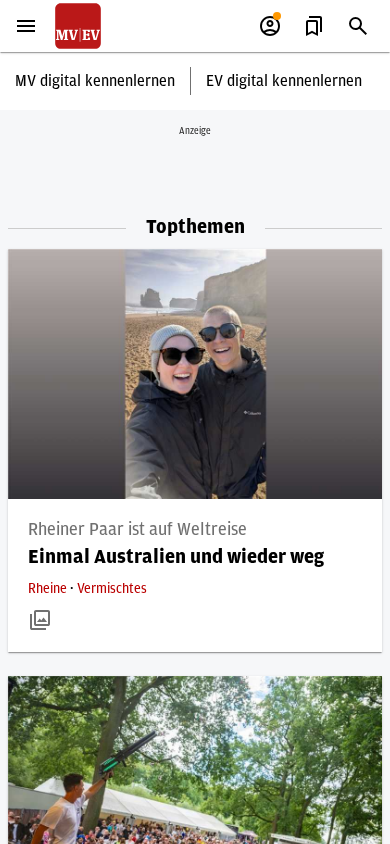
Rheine (49, 589)
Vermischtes (112, 589)
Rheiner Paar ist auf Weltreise (137, 530)
